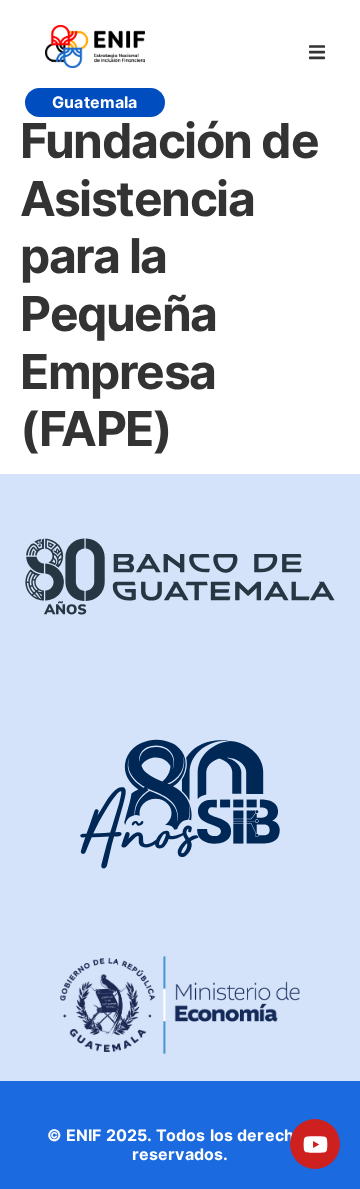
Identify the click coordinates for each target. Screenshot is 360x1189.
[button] (317, 52)
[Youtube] (315, 1144)
